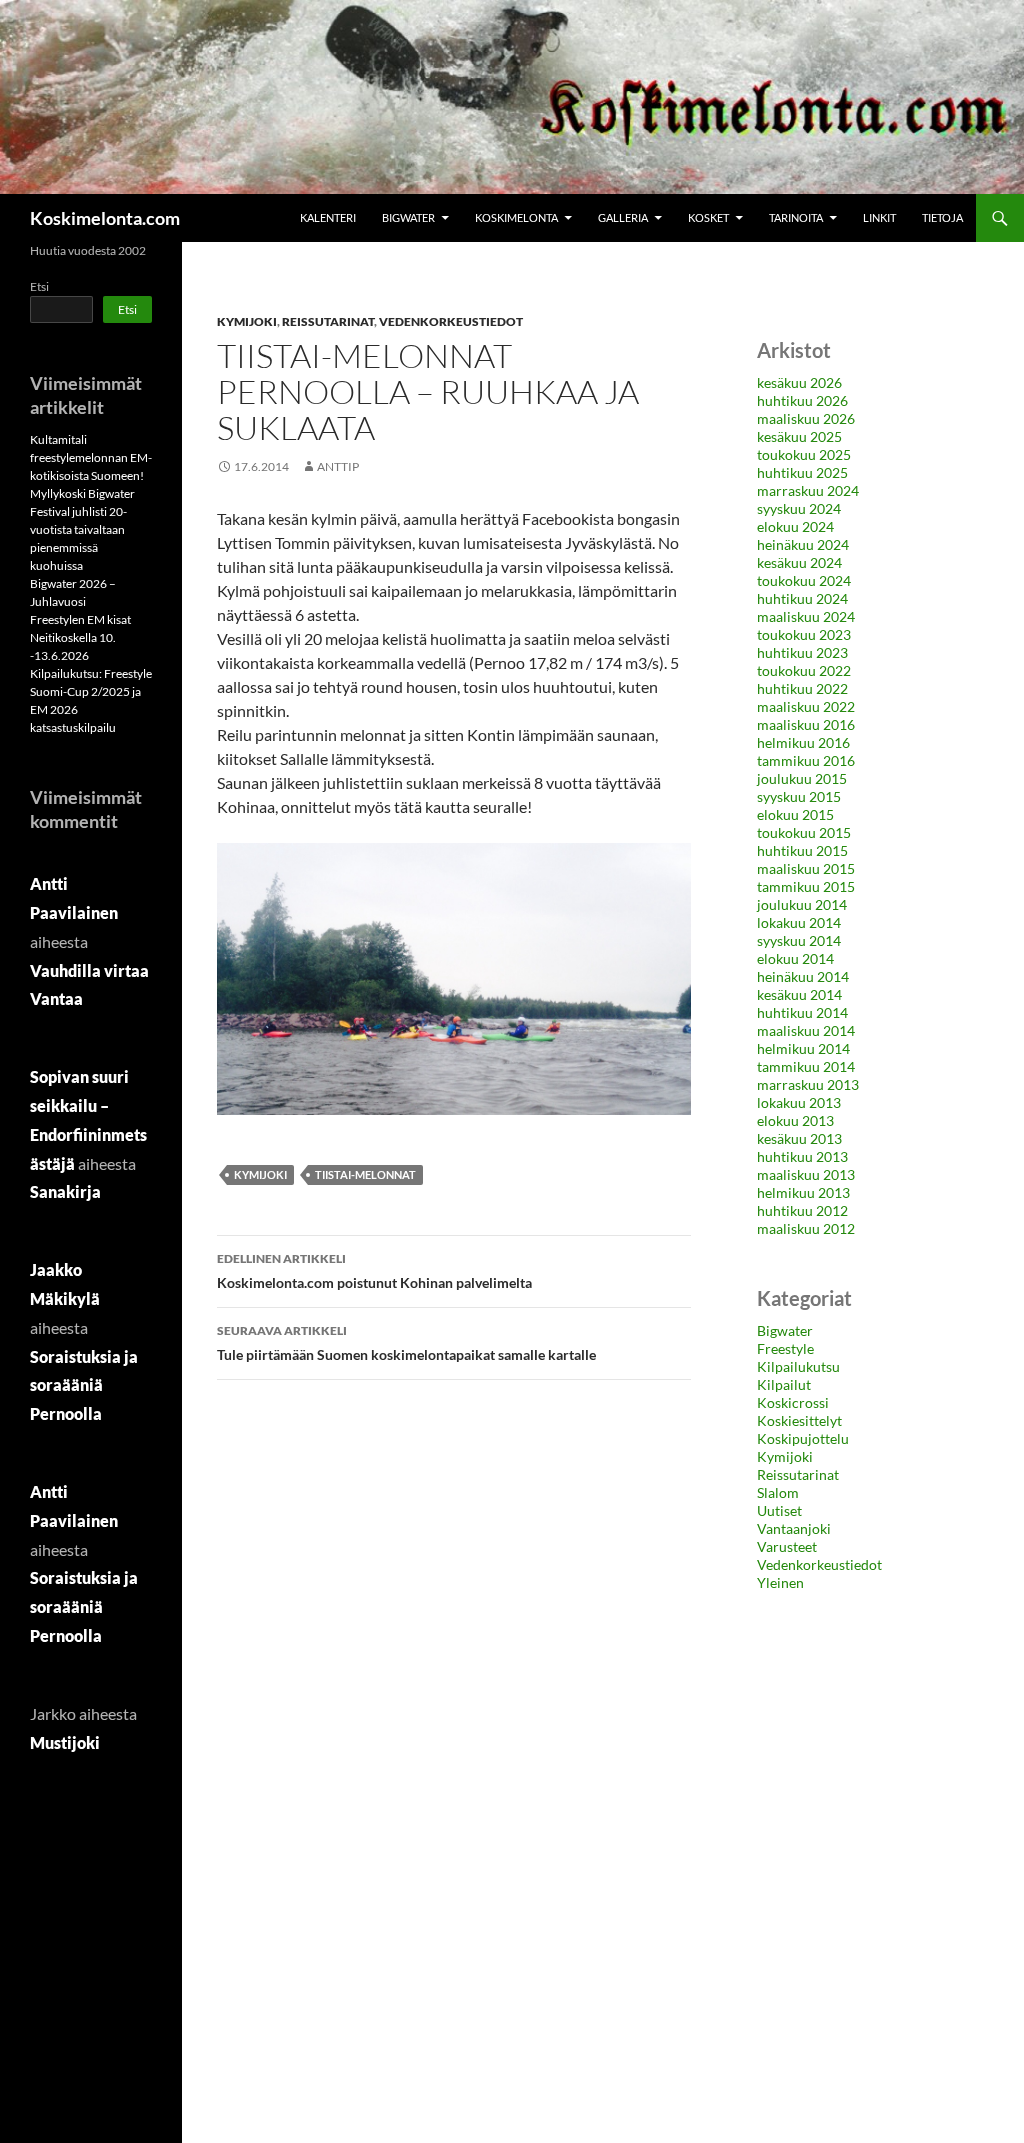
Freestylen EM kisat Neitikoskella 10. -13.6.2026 (80, 637)
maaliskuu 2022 (806, 706)
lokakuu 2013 (799, 1102)
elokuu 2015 (795, 814)
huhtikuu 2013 (802, 1156)
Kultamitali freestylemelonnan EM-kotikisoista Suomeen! (91, 457)
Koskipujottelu (803, 1438)
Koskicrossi (793, 1402)
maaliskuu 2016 (806, 724)
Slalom (778, 1492)
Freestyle (785, 1348)
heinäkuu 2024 (803, 544)
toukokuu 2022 (804, 670)
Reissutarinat (328, 321)
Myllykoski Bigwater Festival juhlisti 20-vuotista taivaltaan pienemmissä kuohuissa (82, 529)
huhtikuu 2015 (802, 850)
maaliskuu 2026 (806, 418)
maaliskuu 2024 (806, 616)
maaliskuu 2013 (806, 1174)
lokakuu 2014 (799, 922)
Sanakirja (65, 1191)
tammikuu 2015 (806, 886)
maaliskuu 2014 (806, 1030)
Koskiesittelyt (799, 1420)
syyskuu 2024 (799, 508)
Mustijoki (65, 1742)
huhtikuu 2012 (802, 1210)
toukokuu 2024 (804, 580)
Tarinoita (796, 217)
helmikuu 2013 (803, 1192)
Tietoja (942, 217)
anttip (338, 466)
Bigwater (408, 217)
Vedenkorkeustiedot (451, 321)
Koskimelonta (516, 217)
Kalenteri (328, 217)
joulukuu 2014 (802, 904)
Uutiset (779, 1510)
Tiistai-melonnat (365, 1174)
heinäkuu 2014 (803, 976)
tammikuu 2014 (806, 1066)
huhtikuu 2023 (802, 652)
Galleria (623, 217)
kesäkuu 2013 (799, 1138)
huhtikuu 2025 (802, 472)
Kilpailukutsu (798, 1366)
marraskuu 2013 (808, 1084)
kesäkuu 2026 (799, 382)
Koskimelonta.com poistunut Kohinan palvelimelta (374, 1271)
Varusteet (787, 1546)
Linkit (879, 217)
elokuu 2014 (795, 958)
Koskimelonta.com (105, 218)
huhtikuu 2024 (802, 598)
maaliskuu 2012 (806, 1228)
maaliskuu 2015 (806, 868)
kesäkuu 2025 (799, 436)
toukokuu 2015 (804, 832)
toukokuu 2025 (804, 454)
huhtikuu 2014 (802, 1012)
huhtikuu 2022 (802, 688)
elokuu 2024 (795, 526)
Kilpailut (784, 1384)
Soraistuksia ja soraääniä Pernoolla (84, 1385)
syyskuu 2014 (799, 940)
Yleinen (780, 1582)
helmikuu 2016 (803, 742)
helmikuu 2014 (803, 1048)
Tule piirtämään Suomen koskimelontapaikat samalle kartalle (406, 1343)
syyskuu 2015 (799, 796)
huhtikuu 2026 (802, 400)
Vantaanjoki (794, 1528)
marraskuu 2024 (808, 490)
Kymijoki (247, 321)
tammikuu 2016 (806, 760)
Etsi (39, 286)
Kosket (708, 217)
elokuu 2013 (795, 1120)
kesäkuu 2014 (799, 994)
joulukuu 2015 (802, 778)
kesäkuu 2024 (799, 562)
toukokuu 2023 (804, 634)
